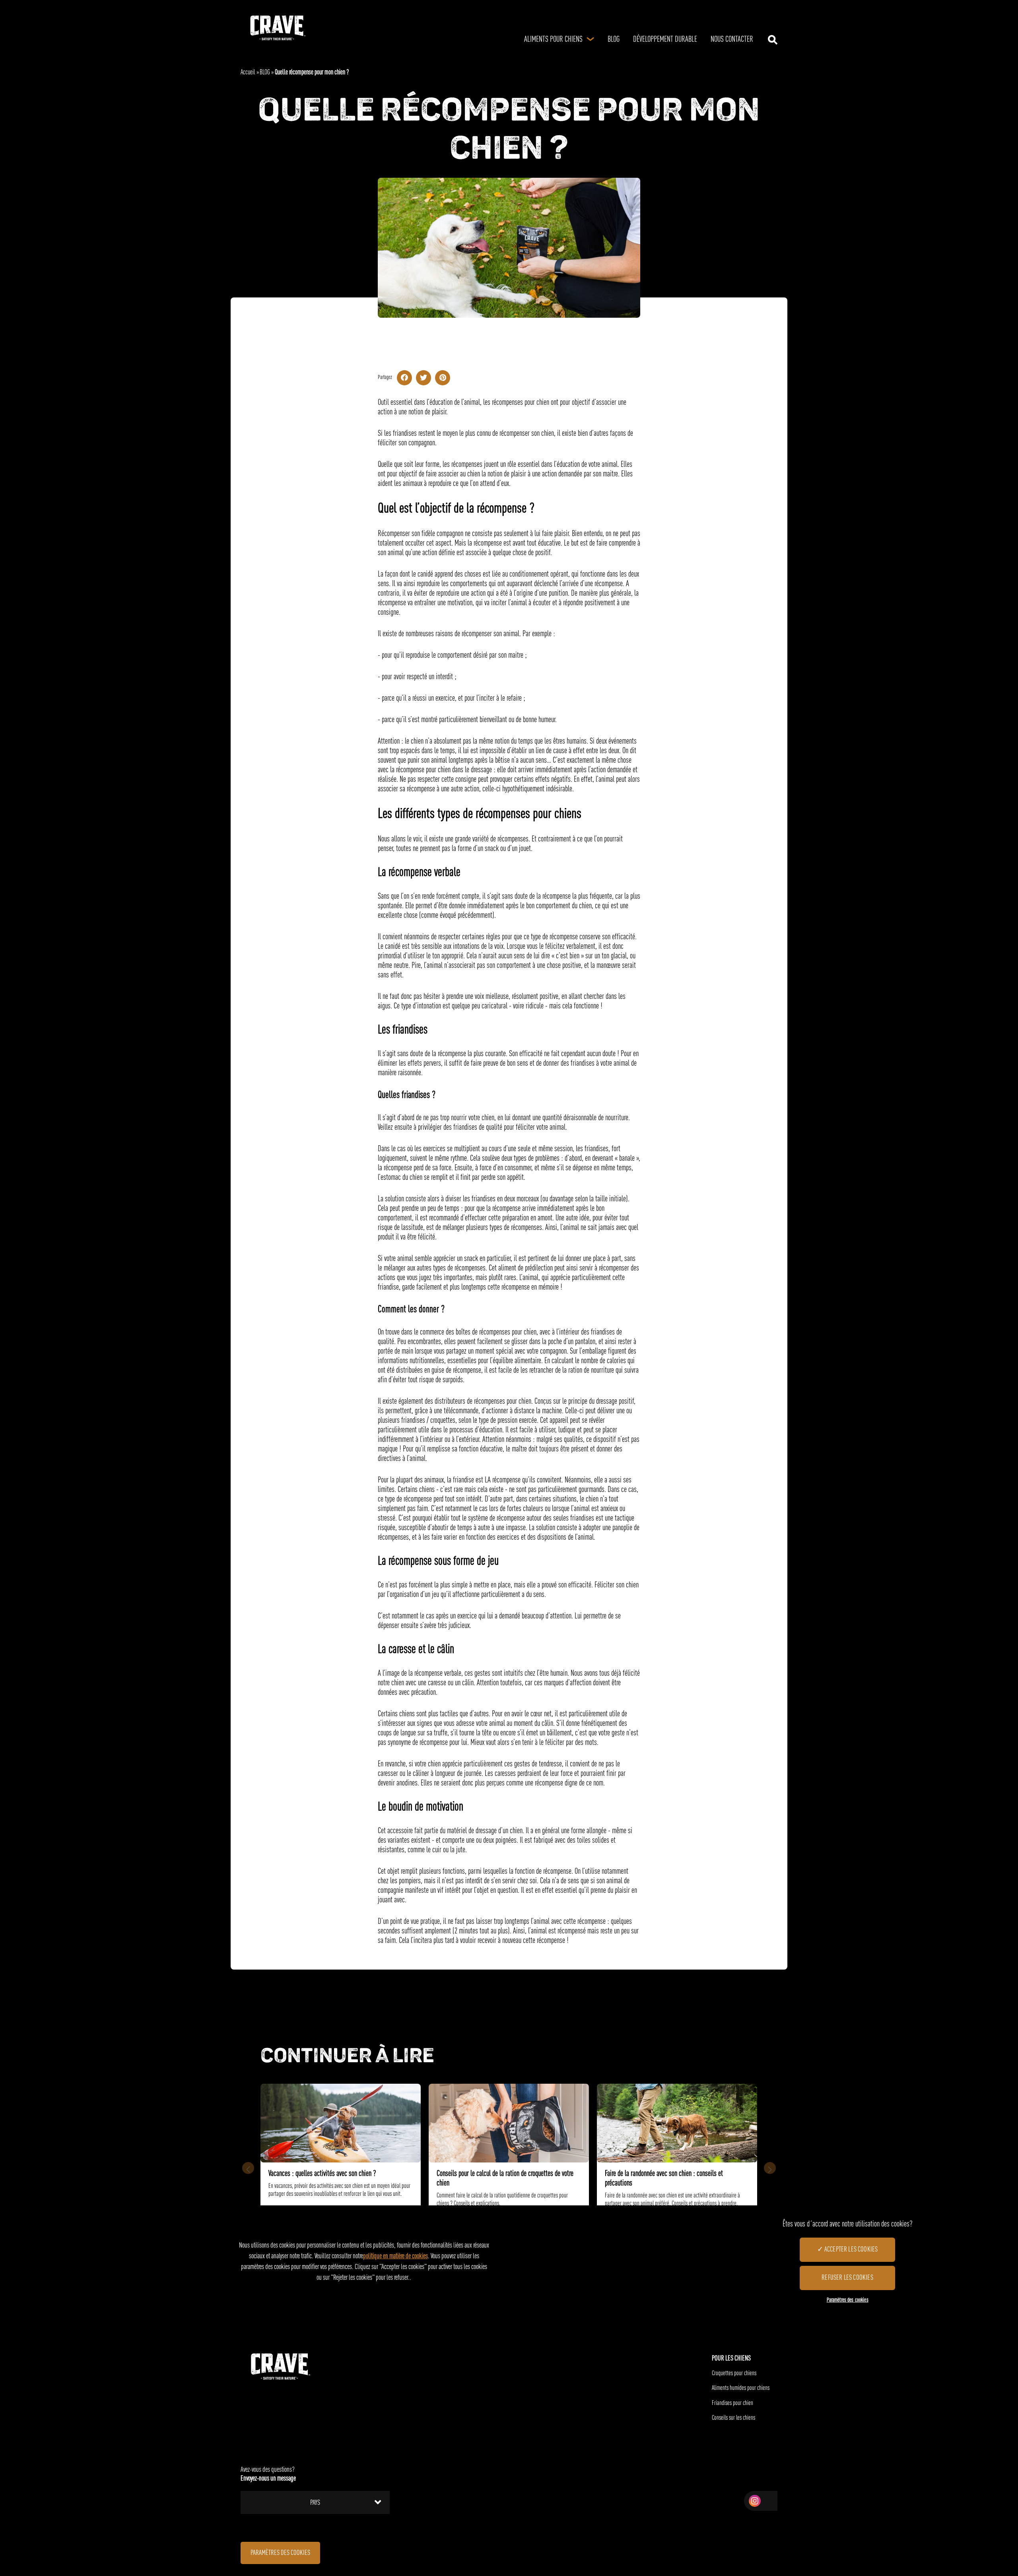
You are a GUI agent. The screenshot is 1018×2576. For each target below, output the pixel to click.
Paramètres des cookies (280, 2553)
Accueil (248, 73)
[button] (770, 2168)
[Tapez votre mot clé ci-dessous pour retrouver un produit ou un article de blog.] (773, 40)
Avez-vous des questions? (268, 2474)
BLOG (265, 73)
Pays (315, 2503)
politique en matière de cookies (395, 2256)
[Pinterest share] (443, 378)
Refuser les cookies (847, 2278)
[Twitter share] (424, 378)
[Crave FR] (277, 28)
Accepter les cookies (851, 2250)
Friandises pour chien (732, 2403)
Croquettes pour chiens (734, 2374)
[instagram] (755, 2501)
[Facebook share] (404, 378)
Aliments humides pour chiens (741, 2388)
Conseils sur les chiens (733, 2418)
